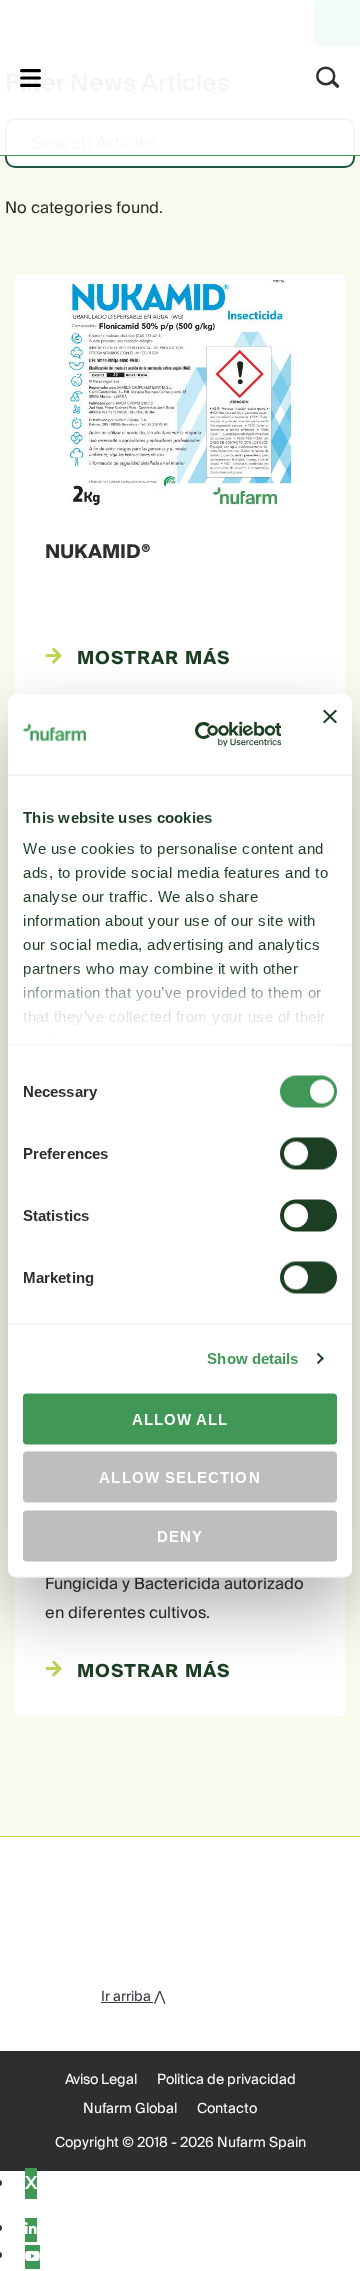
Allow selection (179, 1477)
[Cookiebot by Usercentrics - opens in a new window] (207, 734)
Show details (252, 1358)
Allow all (180, 1418)
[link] (153, 74)
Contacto (227, 2109)
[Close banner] (330, 734)
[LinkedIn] (31, 2230)
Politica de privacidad (226, 2080)
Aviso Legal (101, 2080)
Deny (180, 1535)
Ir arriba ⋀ (133, 1997)
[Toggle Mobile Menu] (30, 77)
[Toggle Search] (328, 77)
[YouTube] (32, 2257)
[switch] (308, 1153)
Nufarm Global (130, 2109)
